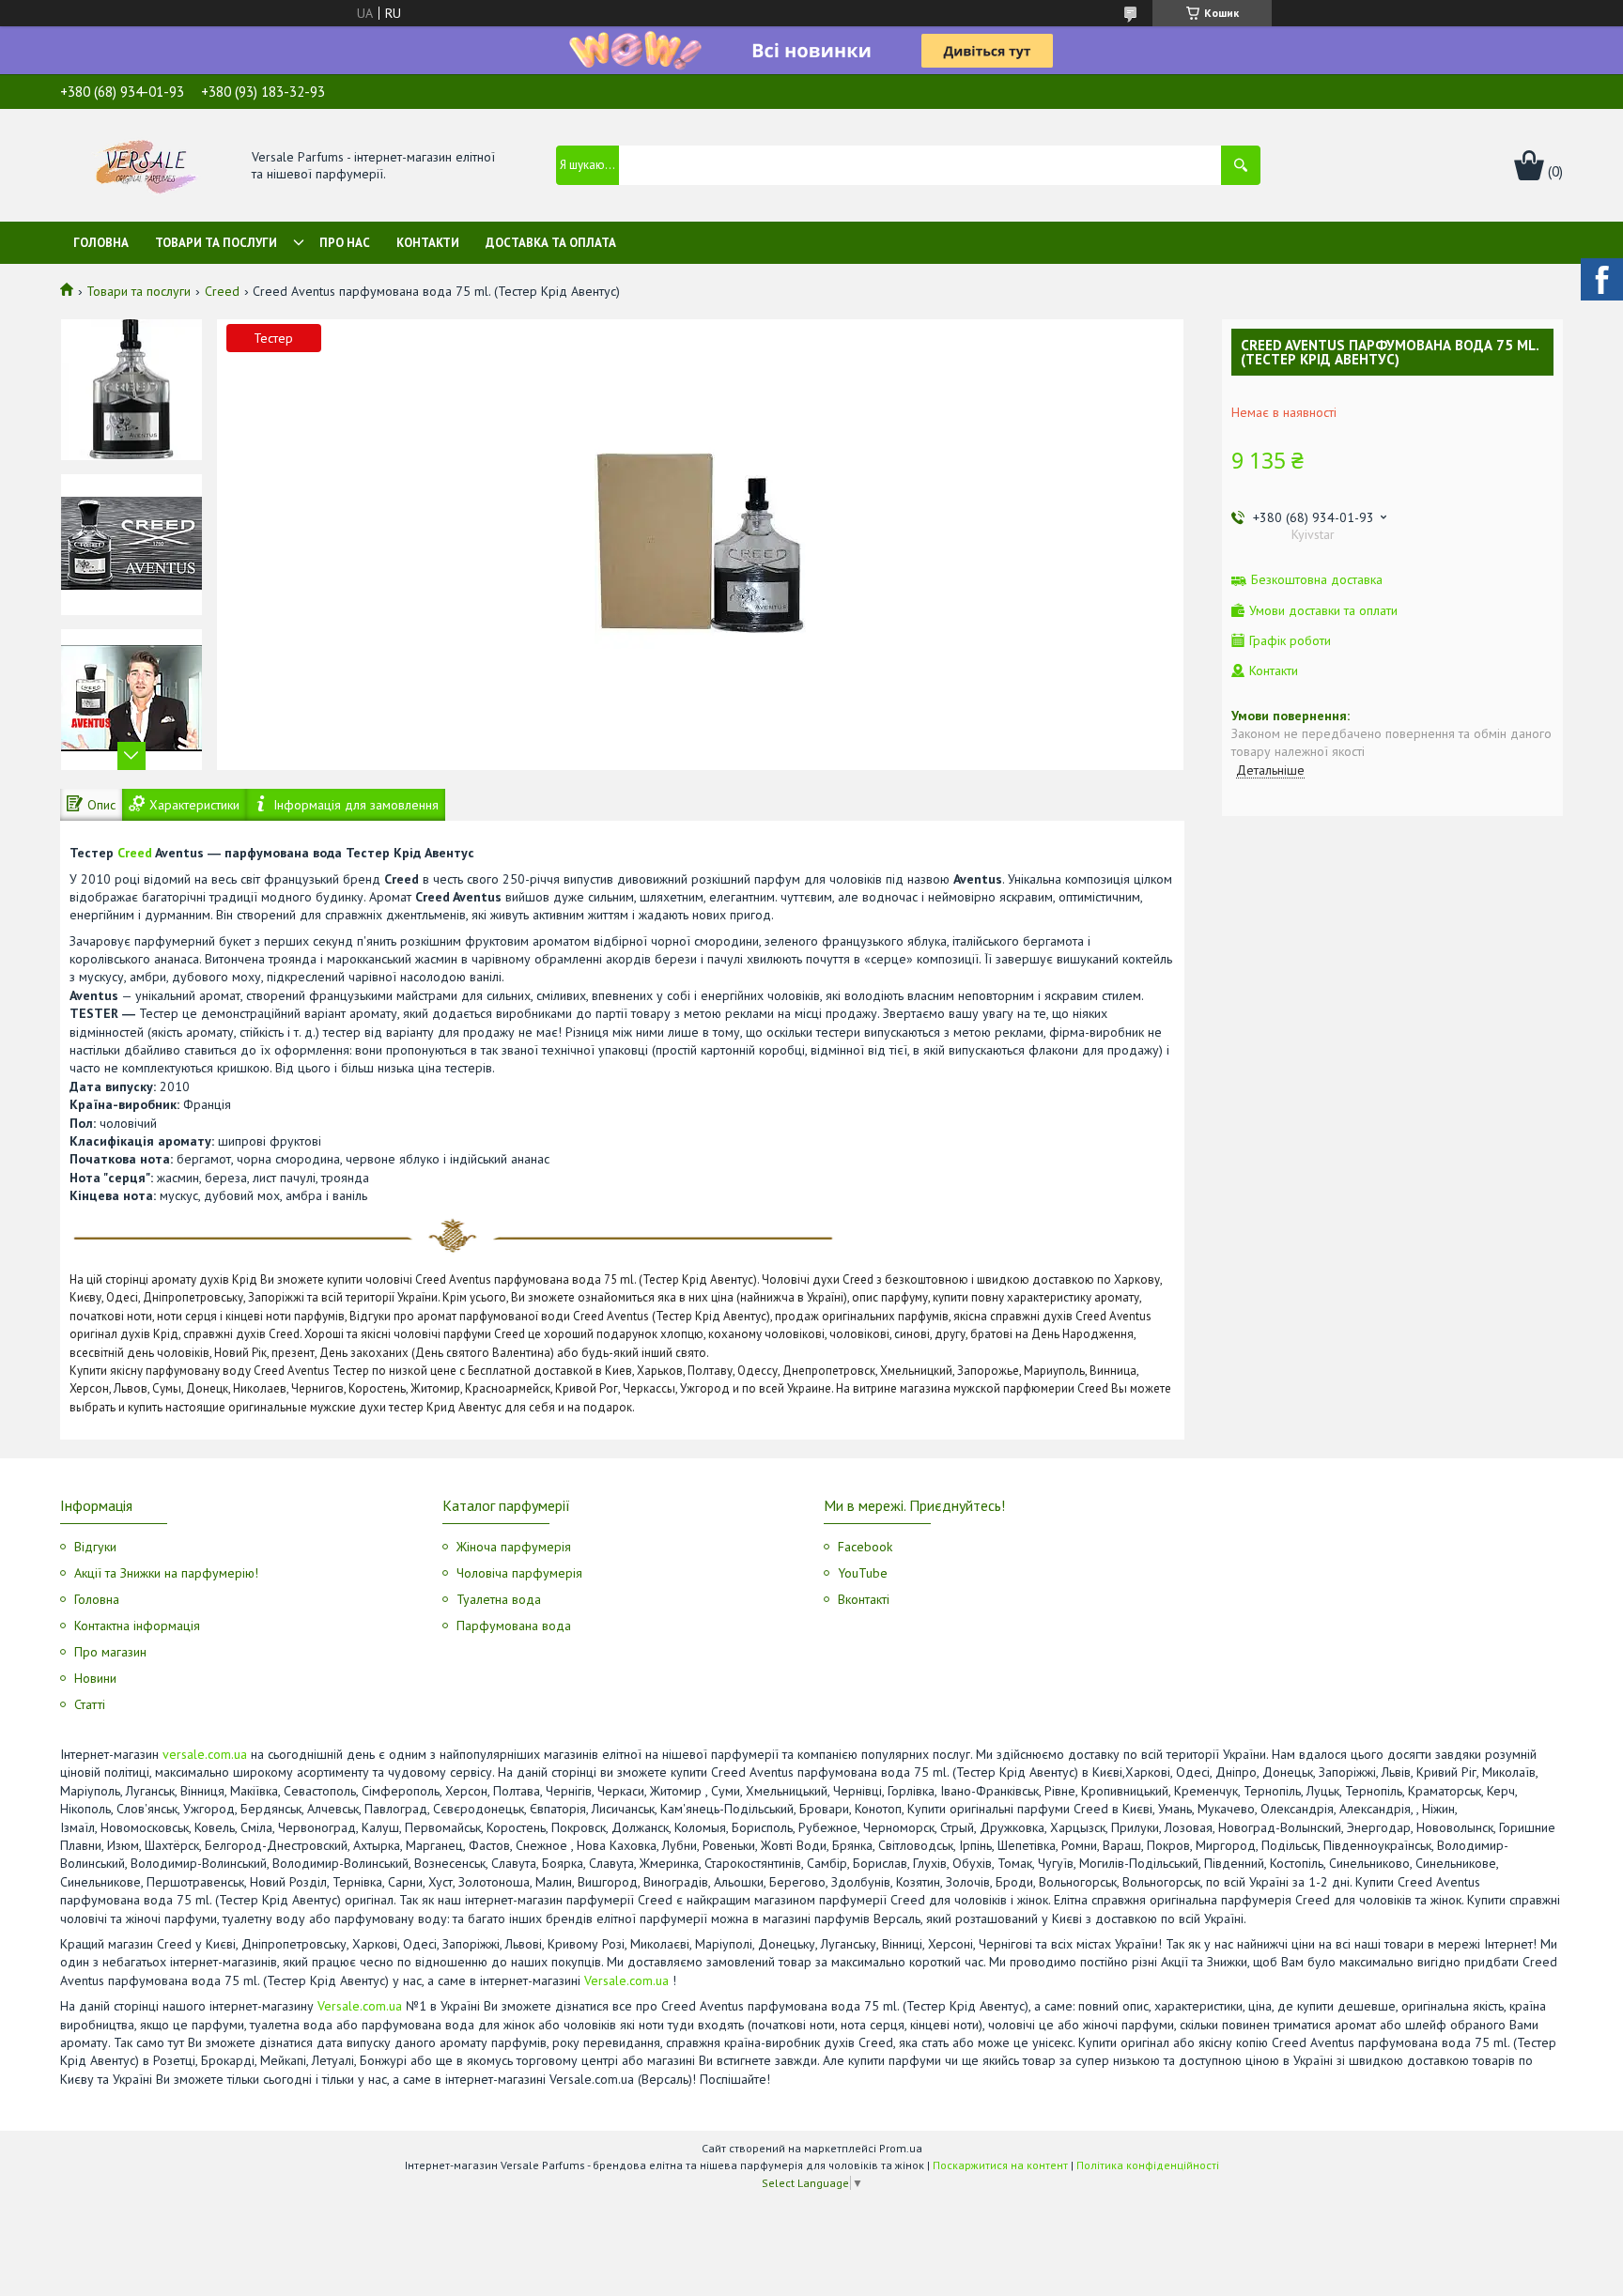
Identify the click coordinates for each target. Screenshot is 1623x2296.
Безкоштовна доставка (1317, 580)
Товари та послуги (216, 243)
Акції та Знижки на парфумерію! (166, 1573)
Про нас (345, 243)
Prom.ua (901, 2148)
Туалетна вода (499, 1599)
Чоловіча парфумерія (519, 1573)
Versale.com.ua (626, 1980)
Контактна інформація (137, 1626)
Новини (95, 1678)
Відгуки (95, 1547)
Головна (101, 243)
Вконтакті (864, 1599)
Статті (90, 1704)
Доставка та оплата (551, 243)
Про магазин (110, 1652)
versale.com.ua (205, 1754)
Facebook (865, 1547)
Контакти (428, 243)
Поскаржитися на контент (1000, 2165)
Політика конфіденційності (1148, 2165)
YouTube (863, 1573)
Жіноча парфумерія (514, 1547)
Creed (222, 291)
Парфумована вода (514, 1626)
